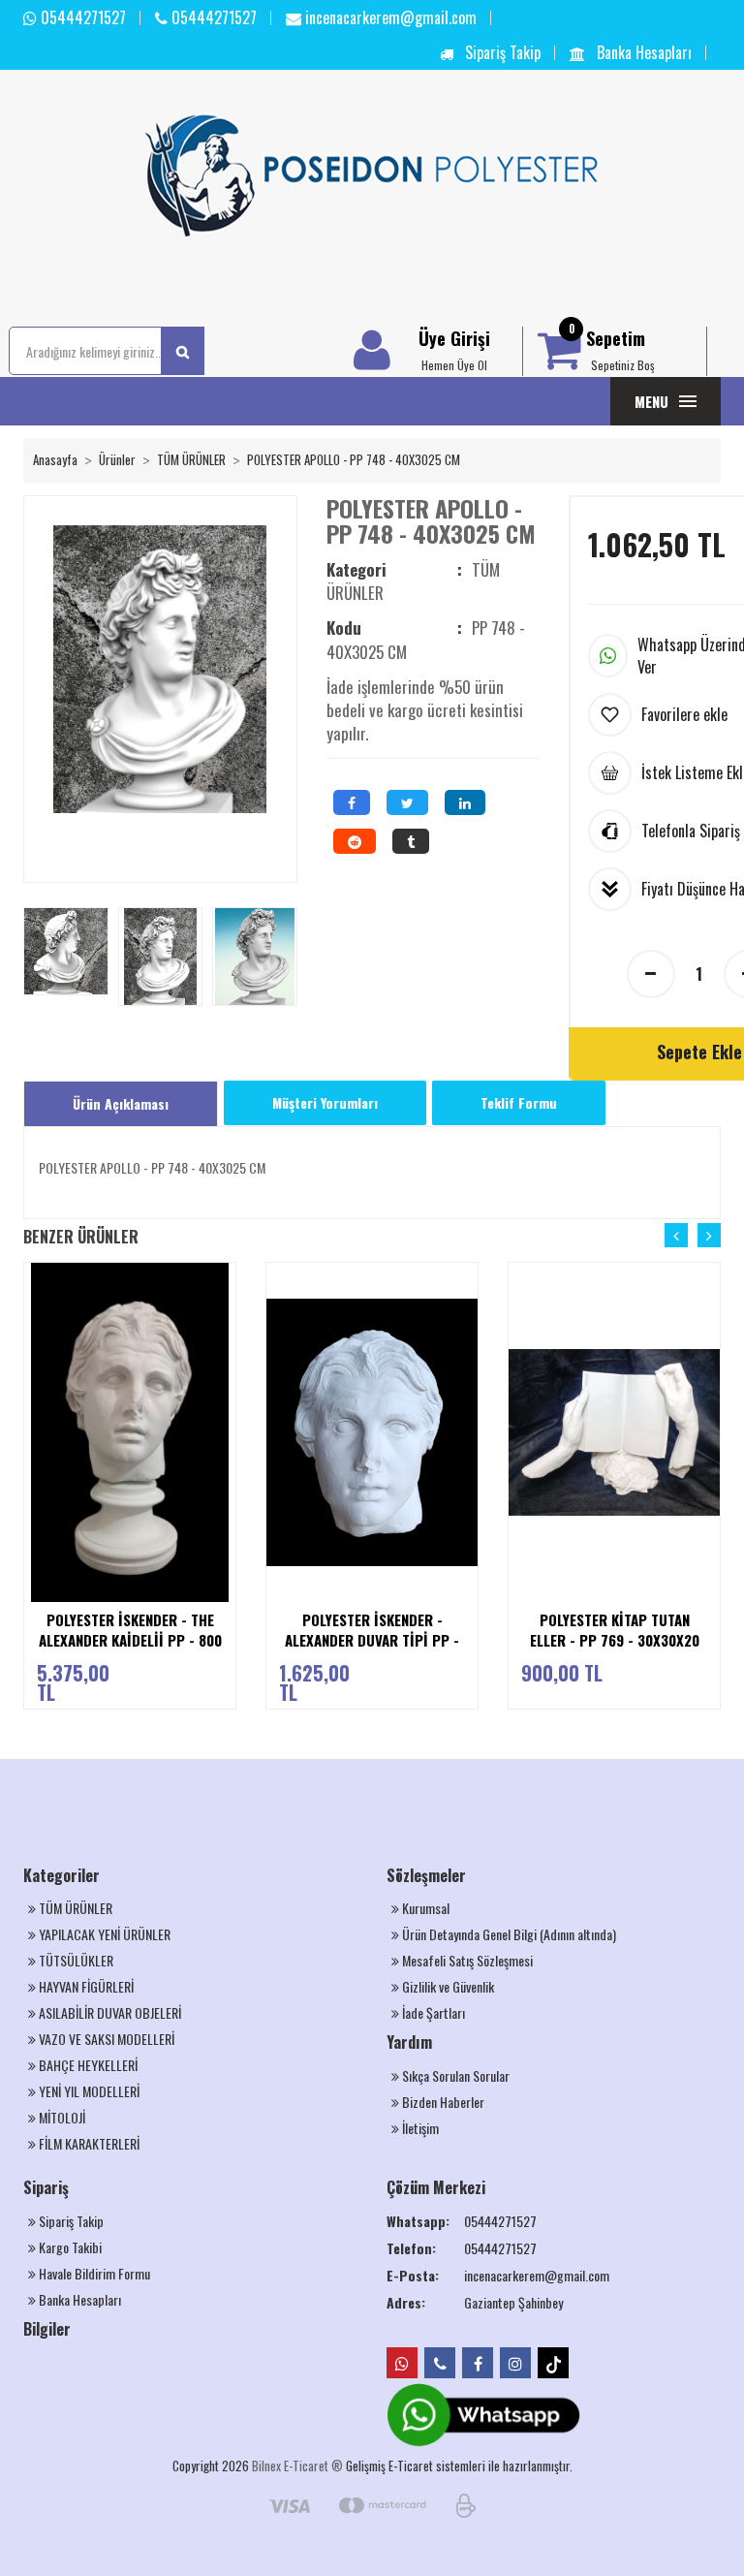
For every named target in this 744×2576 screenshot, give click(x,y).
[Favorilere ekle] (229, 1332)
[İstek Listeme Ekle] (229, 1369)
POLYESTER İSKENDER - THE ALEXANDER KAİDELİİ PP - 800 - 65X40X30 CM (130, 1640)
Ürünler (117, 459)
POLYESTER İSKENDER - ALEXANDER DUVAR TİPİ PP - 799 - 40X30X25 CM (372, 1640)
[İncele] (229, 1407)
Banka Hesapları (642, 52)
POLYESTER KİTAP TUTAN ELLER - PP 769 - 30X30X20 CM (615, 1640)
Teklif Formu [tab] (519, 1102)
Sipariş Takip (501, 52)
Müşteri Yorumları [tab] (325, 1102)
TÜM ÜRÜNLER (191, 459)
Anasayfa (55, 459)
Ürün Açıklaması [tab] (121, 1103)
